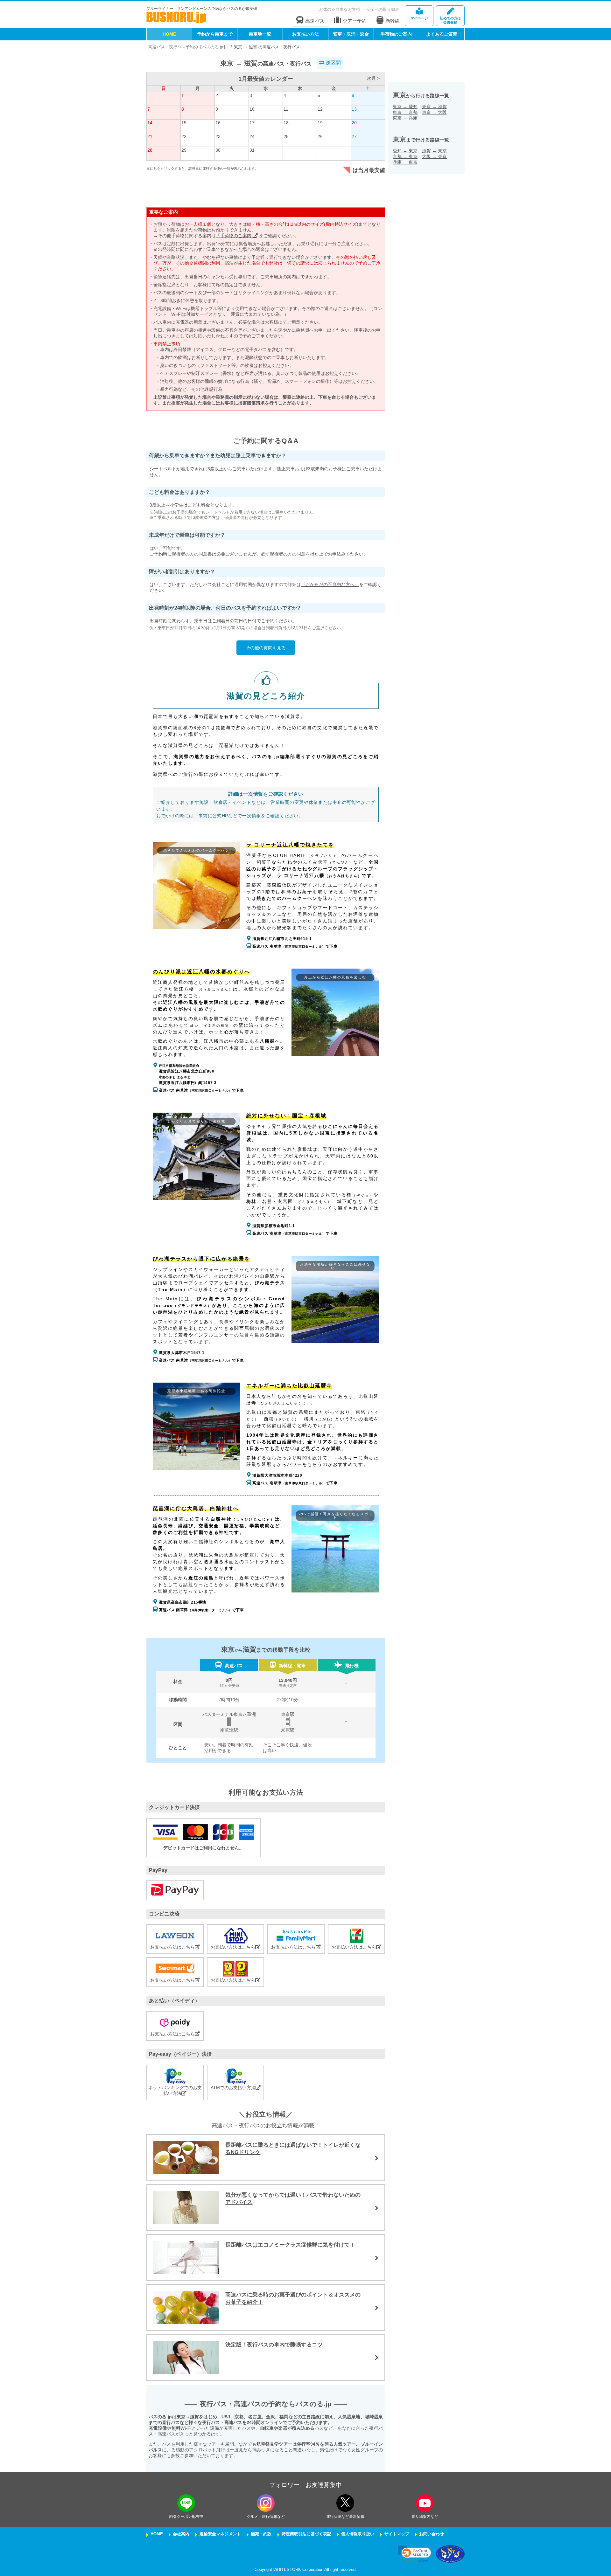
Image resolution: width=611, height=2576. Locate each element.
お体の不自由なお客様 (340, 9)
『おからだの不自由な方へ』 (330, 584)
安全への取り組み (383, 9)
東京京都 (405, 112)
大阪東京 (434, 156)
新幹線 (393, 21)
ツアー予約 (355, 21)
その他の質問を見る (266, 648)
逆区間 (333, 63)
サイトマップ (397, 2534)
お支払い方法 (305, 34)
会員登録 (450, 20)
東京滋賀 (434, 107)
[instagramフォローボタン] (266, 2503)
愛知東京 (405, 151)
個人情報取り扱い (358, 2534)
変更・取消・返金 (351, 34)
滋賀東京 (434, 151)
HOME (169, 34)
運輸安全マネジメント (220, 2534)
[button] (414, 2554)
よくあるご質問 (442, 34)
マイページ (419, 18)
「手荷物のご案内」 (236, 236)
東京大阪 (434, 112)
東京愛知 (405, 107)
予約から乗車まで (215, 34)
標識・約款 (261, 2534)
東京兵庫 (405, 118)
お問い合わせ (432, 2534)
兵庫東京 (405, 162)
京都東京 (405, 156)
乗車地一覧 (260, 34)
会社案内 (181, 2534)
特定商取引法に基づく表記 (306, 2534)
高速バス (315, 21)
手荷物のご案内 (396, 34)
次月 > (373, 78)
